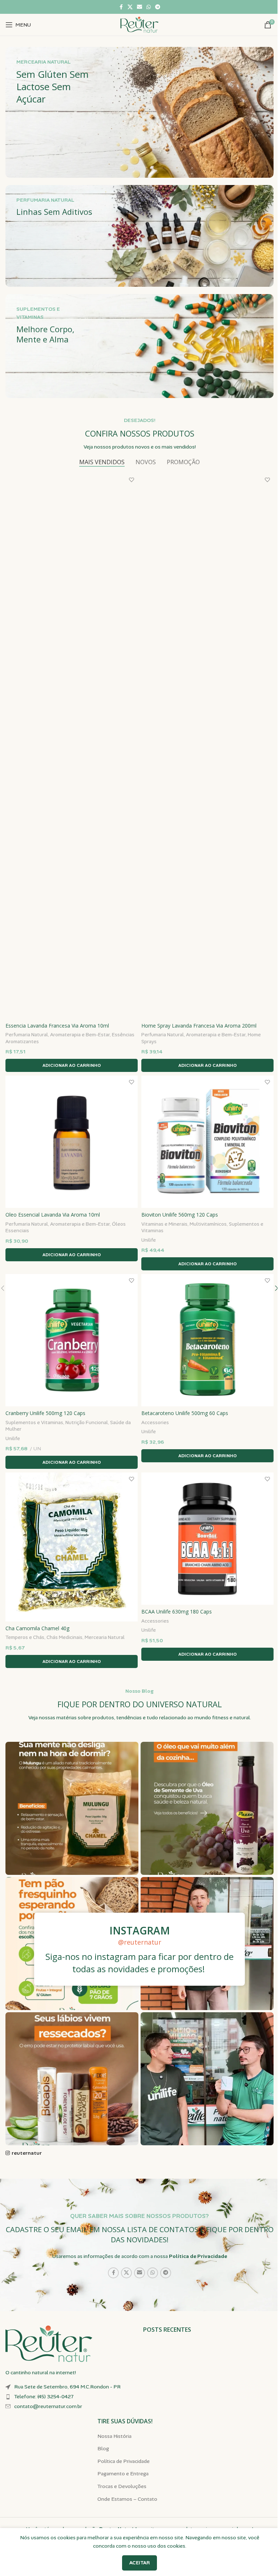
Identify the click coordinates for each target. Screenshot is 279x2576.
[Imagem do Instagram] (72, 1808)
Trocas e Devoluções (122, 2486)
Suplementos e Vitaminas (34, 1422)
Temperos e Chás (25, 1637)
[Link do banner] (139, 112)
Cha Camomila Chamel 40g (37, 1628)
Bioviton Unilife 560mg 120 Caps (180, 1215)
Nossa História (114, 2436)
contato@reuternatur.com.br (48, 2406)
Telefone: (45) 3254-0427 (44, 2396)
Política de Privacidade (198, 2256)
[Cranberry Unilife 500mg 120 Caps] (72, 1340)
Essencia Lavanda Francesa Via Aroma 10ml (57, 1026)
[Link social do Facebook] (121, 7)
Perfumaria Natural (27, 1035)
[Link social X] (130, 7)
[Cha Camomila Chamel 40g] (72, 1547)
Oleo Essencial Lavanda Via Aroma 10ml (53, 1215)
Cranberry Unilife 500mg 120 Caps (45, 1413)
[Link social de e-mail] (139, 7)
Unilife (149, 1240)
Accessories (155, 1422)
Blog (103, 2448)
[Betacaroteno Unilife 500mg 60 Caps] (207, 1340)
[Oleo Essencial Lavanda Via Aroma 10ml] (72, 1142)
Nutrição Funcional (87, 1422)
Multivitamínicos (208, 1224)
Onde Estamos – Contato (127, 2499)
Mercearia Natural (105, 1637)
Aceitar (139, 2563)
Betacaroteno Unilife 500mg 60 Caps (185, 1413)
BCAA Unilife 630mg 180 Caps (177, 1611)
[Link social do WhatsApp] (149, 7)
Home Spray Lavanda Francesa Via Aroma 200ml (199, 1026)
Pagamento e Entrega (123, 2473)
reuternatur (27, 2153)
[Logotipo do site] (139, 24)
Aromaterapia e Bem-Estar (80, 1035)
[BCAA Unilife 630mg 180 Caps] (207, 1539)
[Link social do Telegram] (158, 7)
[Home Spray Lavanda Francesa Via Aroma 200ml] (207, 746)
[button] (72, 1065)
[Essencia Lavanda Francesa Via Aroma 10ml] (72, 746)
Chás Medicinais (64, 1637)
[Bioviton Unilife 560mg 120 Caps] (207, 1142)
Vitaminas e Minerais (164, 1224)
